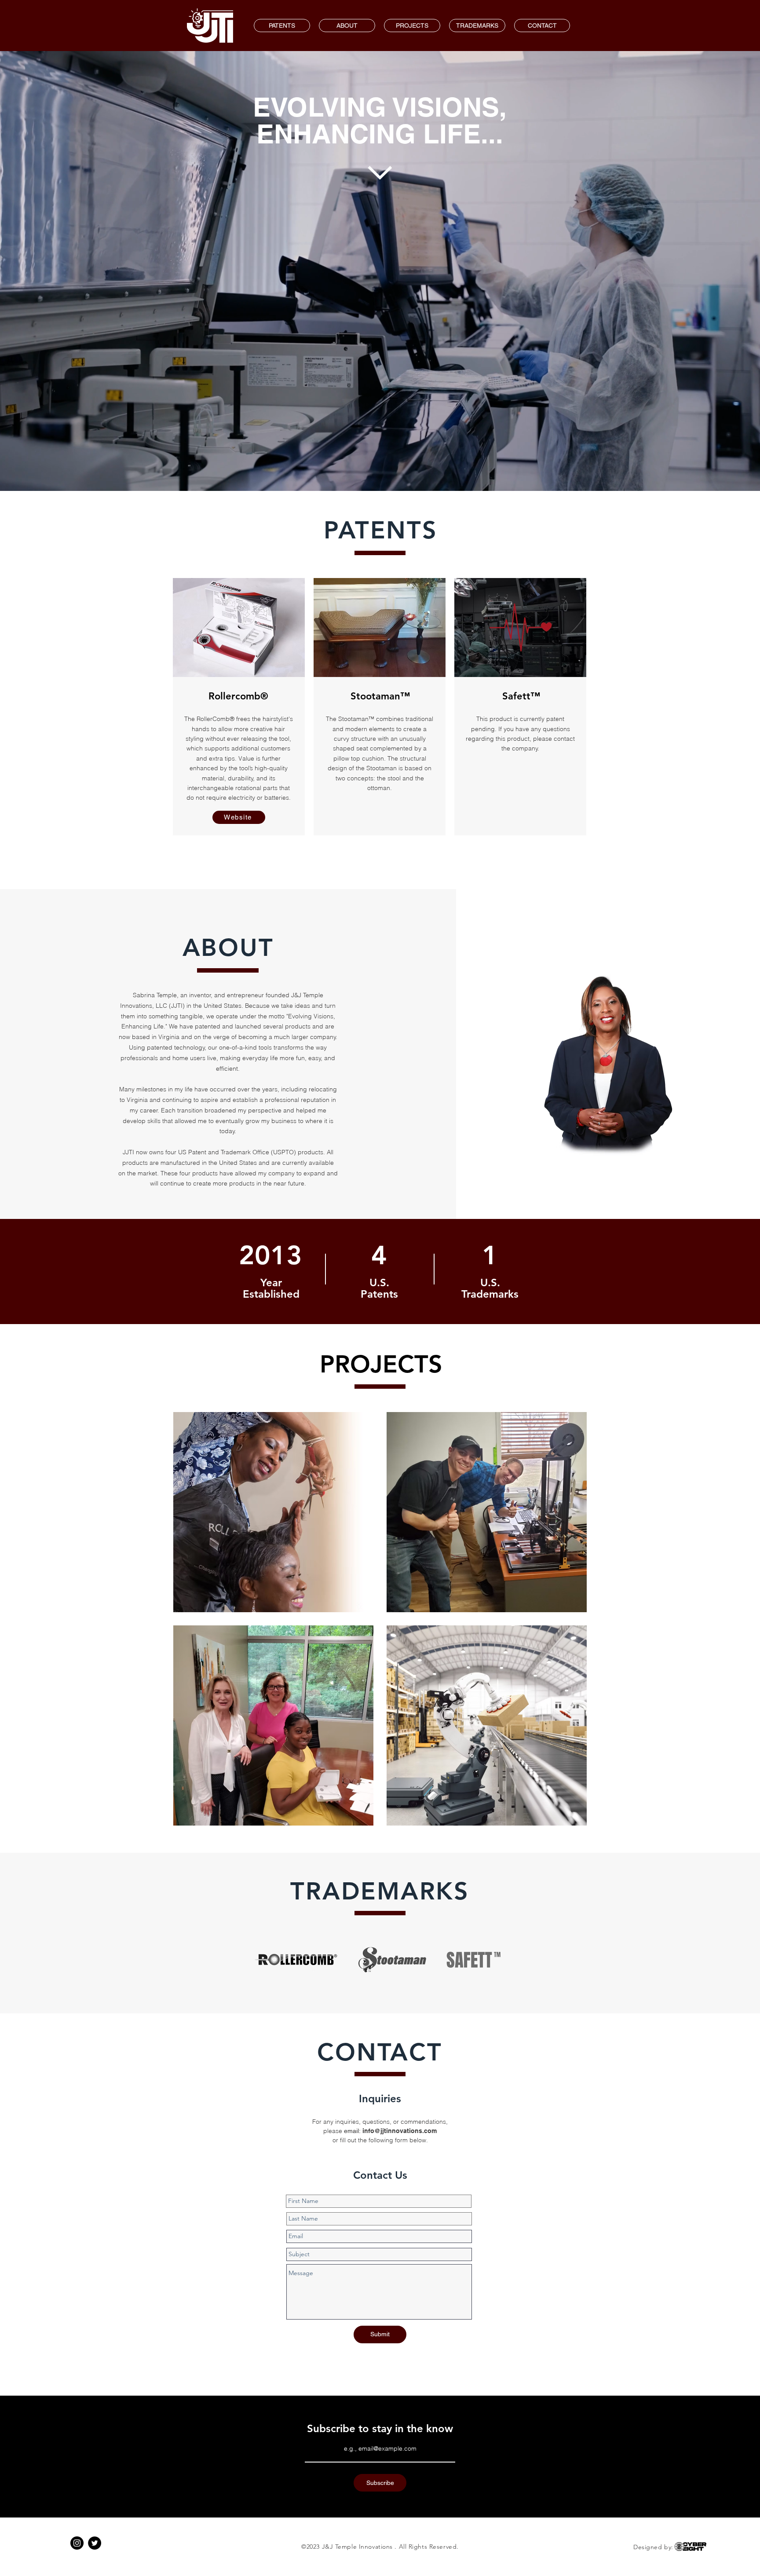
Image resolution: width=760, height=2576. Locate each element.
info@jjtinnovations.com (400, 2131)
